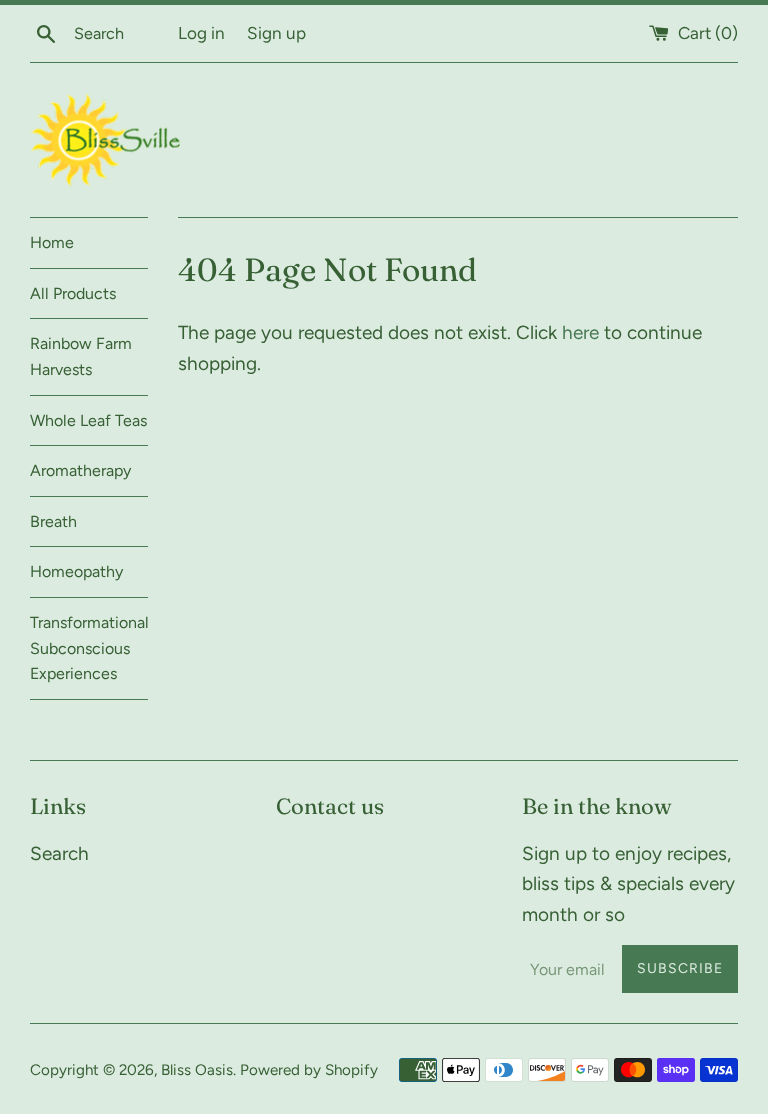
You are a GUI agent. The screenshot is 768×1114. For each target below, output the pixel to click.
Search (59, 853)
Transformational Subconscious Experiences (89, 648)
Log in (201, 33)
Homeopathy (76, 571)
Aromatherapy (80, 470)
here (580, 332)
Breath (53, 521)
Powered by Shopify (309, 1070)
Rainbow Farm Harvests (81, 356)
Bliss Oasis (197, 1070)
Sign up (276, 33)
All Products (73, 293)
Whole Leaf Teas (88, 420)
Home (52, 242)
